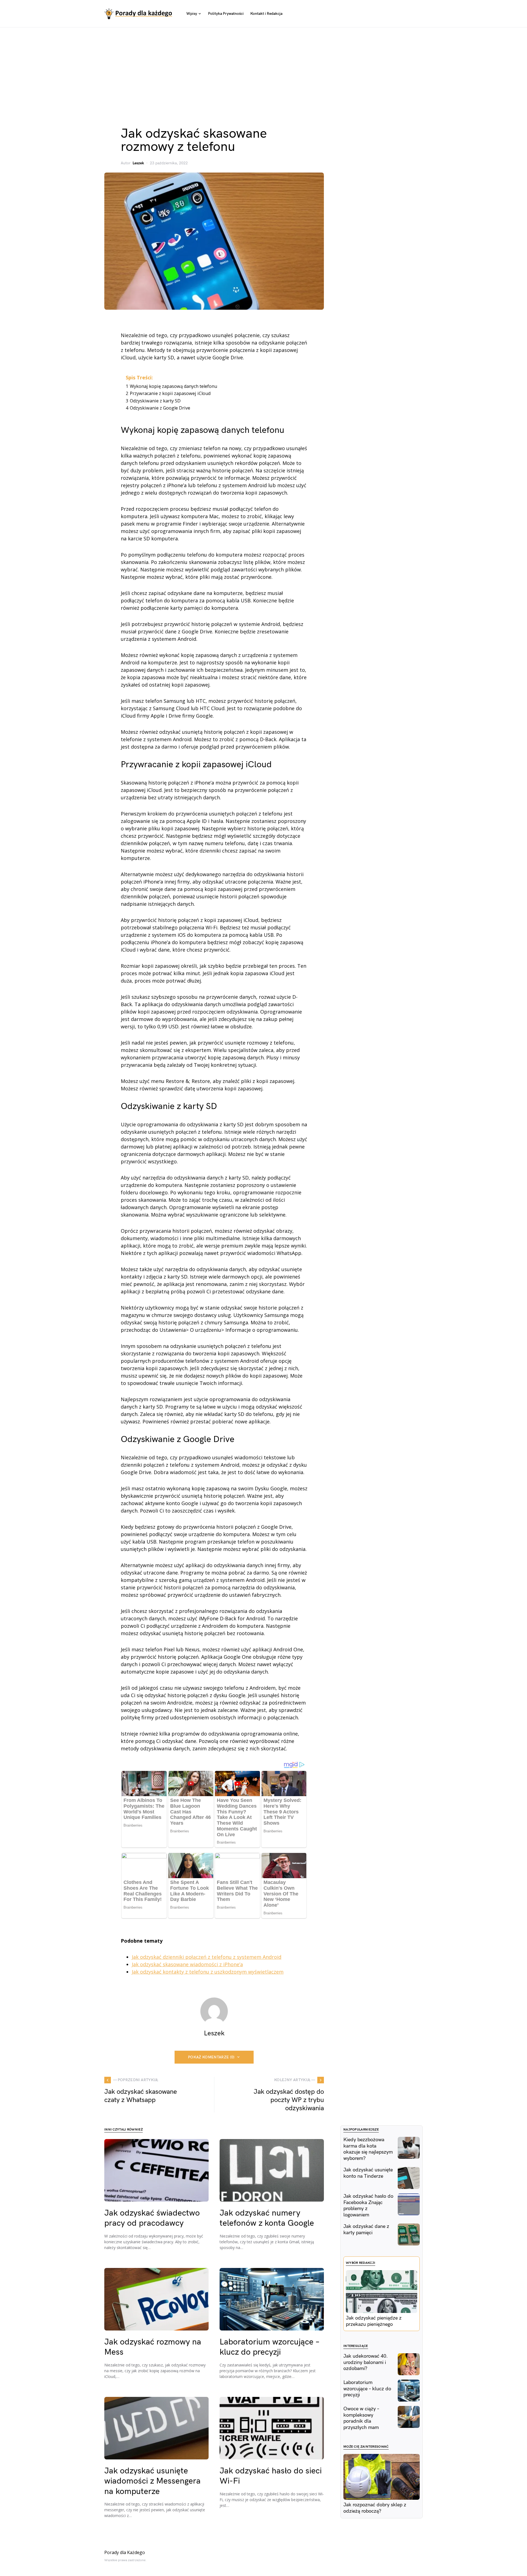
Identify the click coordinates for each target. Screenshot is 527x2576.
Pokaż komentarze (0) (211, 2057)
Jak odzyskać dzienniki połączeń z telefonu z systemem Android (207, 1957)
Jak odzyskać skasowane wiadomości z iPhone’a (187, 1964)
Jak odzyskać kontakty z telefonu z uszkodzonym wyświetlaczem (208, 1972)
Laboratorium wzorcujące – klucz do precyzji (270, 2347)
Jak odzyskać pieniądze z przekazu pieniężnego (374, 2321)
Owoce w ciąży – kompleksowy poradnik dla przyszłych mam (361, 2418)
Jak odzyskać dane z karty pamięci (366, 2230)
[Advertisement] (263, 69)
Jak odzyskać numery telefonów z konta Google (267, 2218)
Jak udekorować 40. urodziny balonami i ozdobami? (366, 2362)
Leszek (138, 163)
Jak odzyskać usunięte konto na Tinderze (368, 2173)
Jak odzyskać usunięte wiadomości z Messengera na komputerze (152, 2481)
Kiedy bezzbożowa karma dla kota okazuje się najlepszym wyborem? (368, 2149)
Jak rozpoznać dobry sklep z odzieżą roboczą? (375, 2508)
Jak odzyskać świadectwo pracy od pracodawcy (152, 2218)
